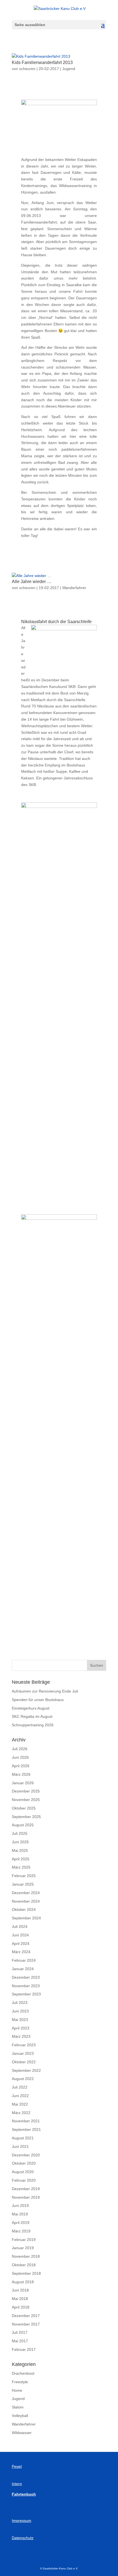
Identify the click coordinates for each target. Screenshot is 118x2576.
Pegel (17, 2466)
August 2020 (23, 2172)
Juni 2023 (20, 2011)
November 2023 (26, 1986)
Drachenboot (23, 2373)
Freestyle (20, 2382)
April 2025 (21, 1859)
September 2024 (26, 1918)
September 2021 (26, 2129)
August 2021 (23, 2138)
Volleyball (20, 2416)
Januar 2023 (23, 2053)
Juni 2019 (20, 2206)
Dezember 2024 (26, 1893)
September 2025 (26, 1817)
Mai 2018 (20, 2299)
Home (17, 2390)
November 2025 (26, 1800)
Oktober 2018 (24, 2265)
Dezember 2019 (26, 2189)
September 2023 (26, 1994)
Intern (17, 2484)
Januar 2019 (23, 2248)
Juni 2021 (20, 2146)
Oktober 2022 (24, 2062)
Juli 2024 (20, 1927)
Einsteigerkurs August (31, 1708)
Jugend (69, 69)
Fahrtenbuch (24, 2494)
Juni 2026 (20, 1757)
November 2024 (26, 1901)
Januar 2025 (23, 1884)
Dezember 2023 (26, 1977)
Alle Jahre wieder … (32, 582)
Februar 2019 (24, 2240)
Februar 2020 (24, 2180)
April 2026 (21, 1766)
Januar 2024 (23, 1969)
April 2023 (21, 2028)
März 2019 (21, 2231)
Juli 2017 (20, 2332)
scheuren (27, 69)
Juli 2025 (20, 1833)
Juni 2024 (20, 1935)
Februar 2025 (24, 1876)
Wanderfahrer (74, 588)
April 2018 (21, 2307)
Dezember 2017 (26, 2316)
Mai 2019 (20, 2214)
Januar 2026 (23, 1783)
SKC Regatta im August (32, 1716)
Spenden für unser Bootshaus (38, 1700)
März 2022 (21, 2113)
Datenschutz (23, 2538)
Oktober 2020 (24, 2163)
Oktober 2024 (24, 1909)
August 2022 (23, 2079)
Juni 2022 (20, 2096)
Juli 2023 (20, 2003)
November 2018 (26, 2256)
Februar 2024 (24, 1960)
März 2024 (21, 1952)
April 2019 (21, 2223)
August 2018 (23, 2282)
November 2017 (26, 2324)
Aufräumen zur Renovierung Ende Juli (45, 1691)
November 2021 (26, 2121)
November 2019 (26, 2197)
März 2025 (21, 1867)
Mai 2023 (20, 2020)
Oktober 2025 (24, 1808)
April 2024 (21, 1944)
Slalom (18, 2407)
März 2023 (21, 2036)
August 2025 (23, 1825)
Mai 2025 (20, 1850)
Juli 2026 (20, 1749)
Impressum (22, 2521)
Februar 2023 (24, 2045)
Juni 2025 (20, 1842)
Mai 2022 (20, 2104)
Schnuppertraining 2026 (33, 1725)
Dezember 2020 (26, 2155)
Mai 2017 (20, 2341)
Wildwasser (22, 2433)
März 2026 (21, 1774)
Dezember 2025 (26, 1791)
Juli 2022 (20, 2087)
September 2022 (26, 2070)
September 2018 (26, 2273)
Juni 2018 (20, 2290)
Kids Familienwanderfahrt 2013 (42, 62)
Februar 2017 (24, 2349)
